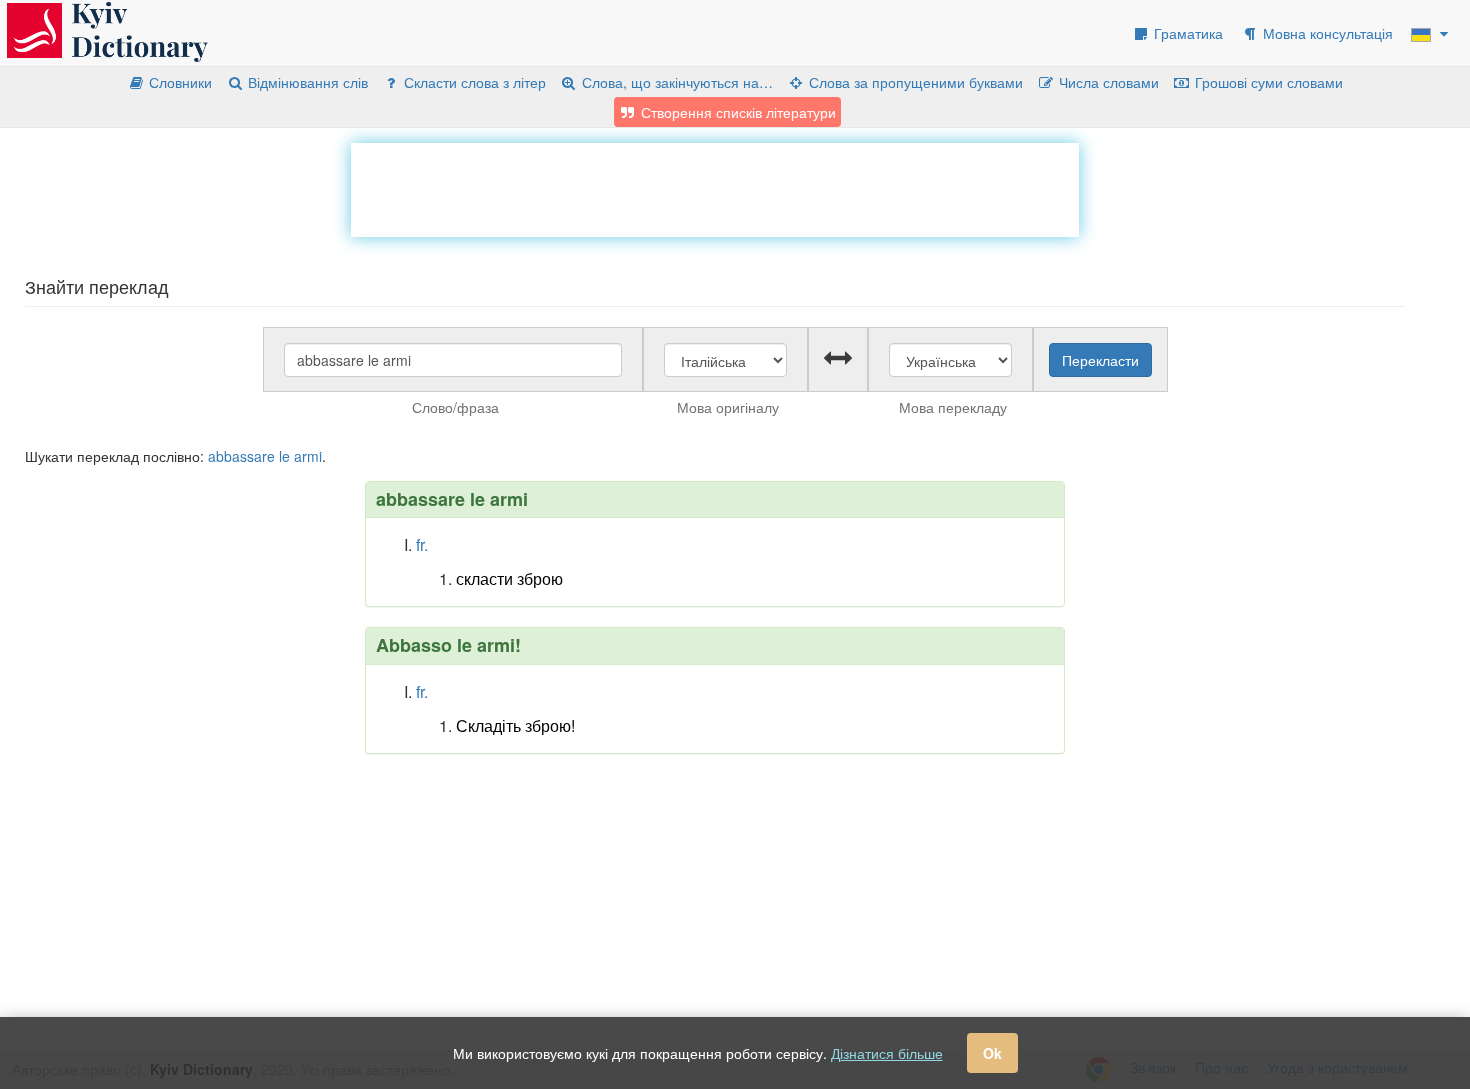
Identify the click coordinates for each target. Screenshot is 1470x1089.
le (284, 456)
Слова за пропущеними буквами (914, 82)
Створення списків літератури (736, 112)
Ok (992, 1053)
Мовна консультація (1326, 33)
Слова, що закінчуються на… (675, 82)
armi (308, 456)
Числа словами (1107, 82)
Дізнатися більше (887, 1053)
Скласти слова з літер (473, 82)
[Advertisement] (715, 188)
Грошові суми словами (1267, 82)
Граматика (1186, 33)
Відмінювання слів (306, 82)
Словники (178, 82)
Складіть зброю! (515, 725)
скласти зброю (509, 578)
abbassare (241, 456)
